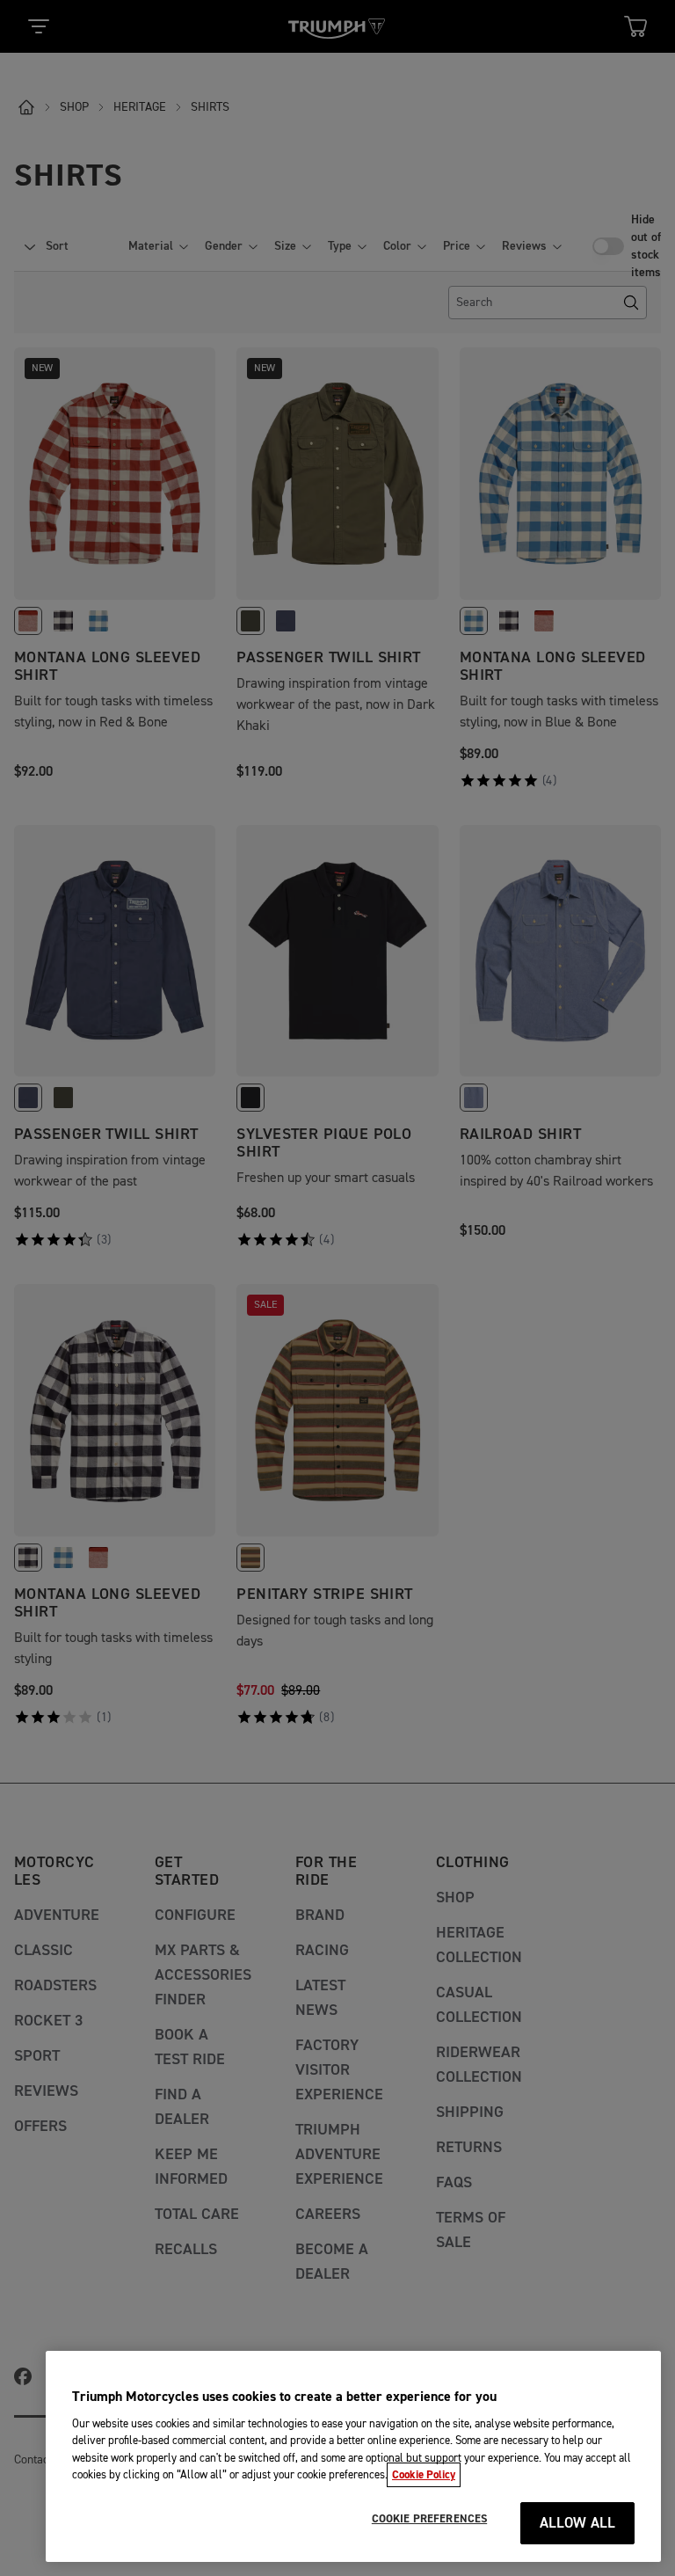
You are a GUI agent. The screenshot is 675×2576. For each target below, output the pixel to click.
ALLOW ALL (578, 2524)
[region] (353, 2456)
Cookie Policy (424, 2475)
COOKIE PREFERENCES (429, 2519)
